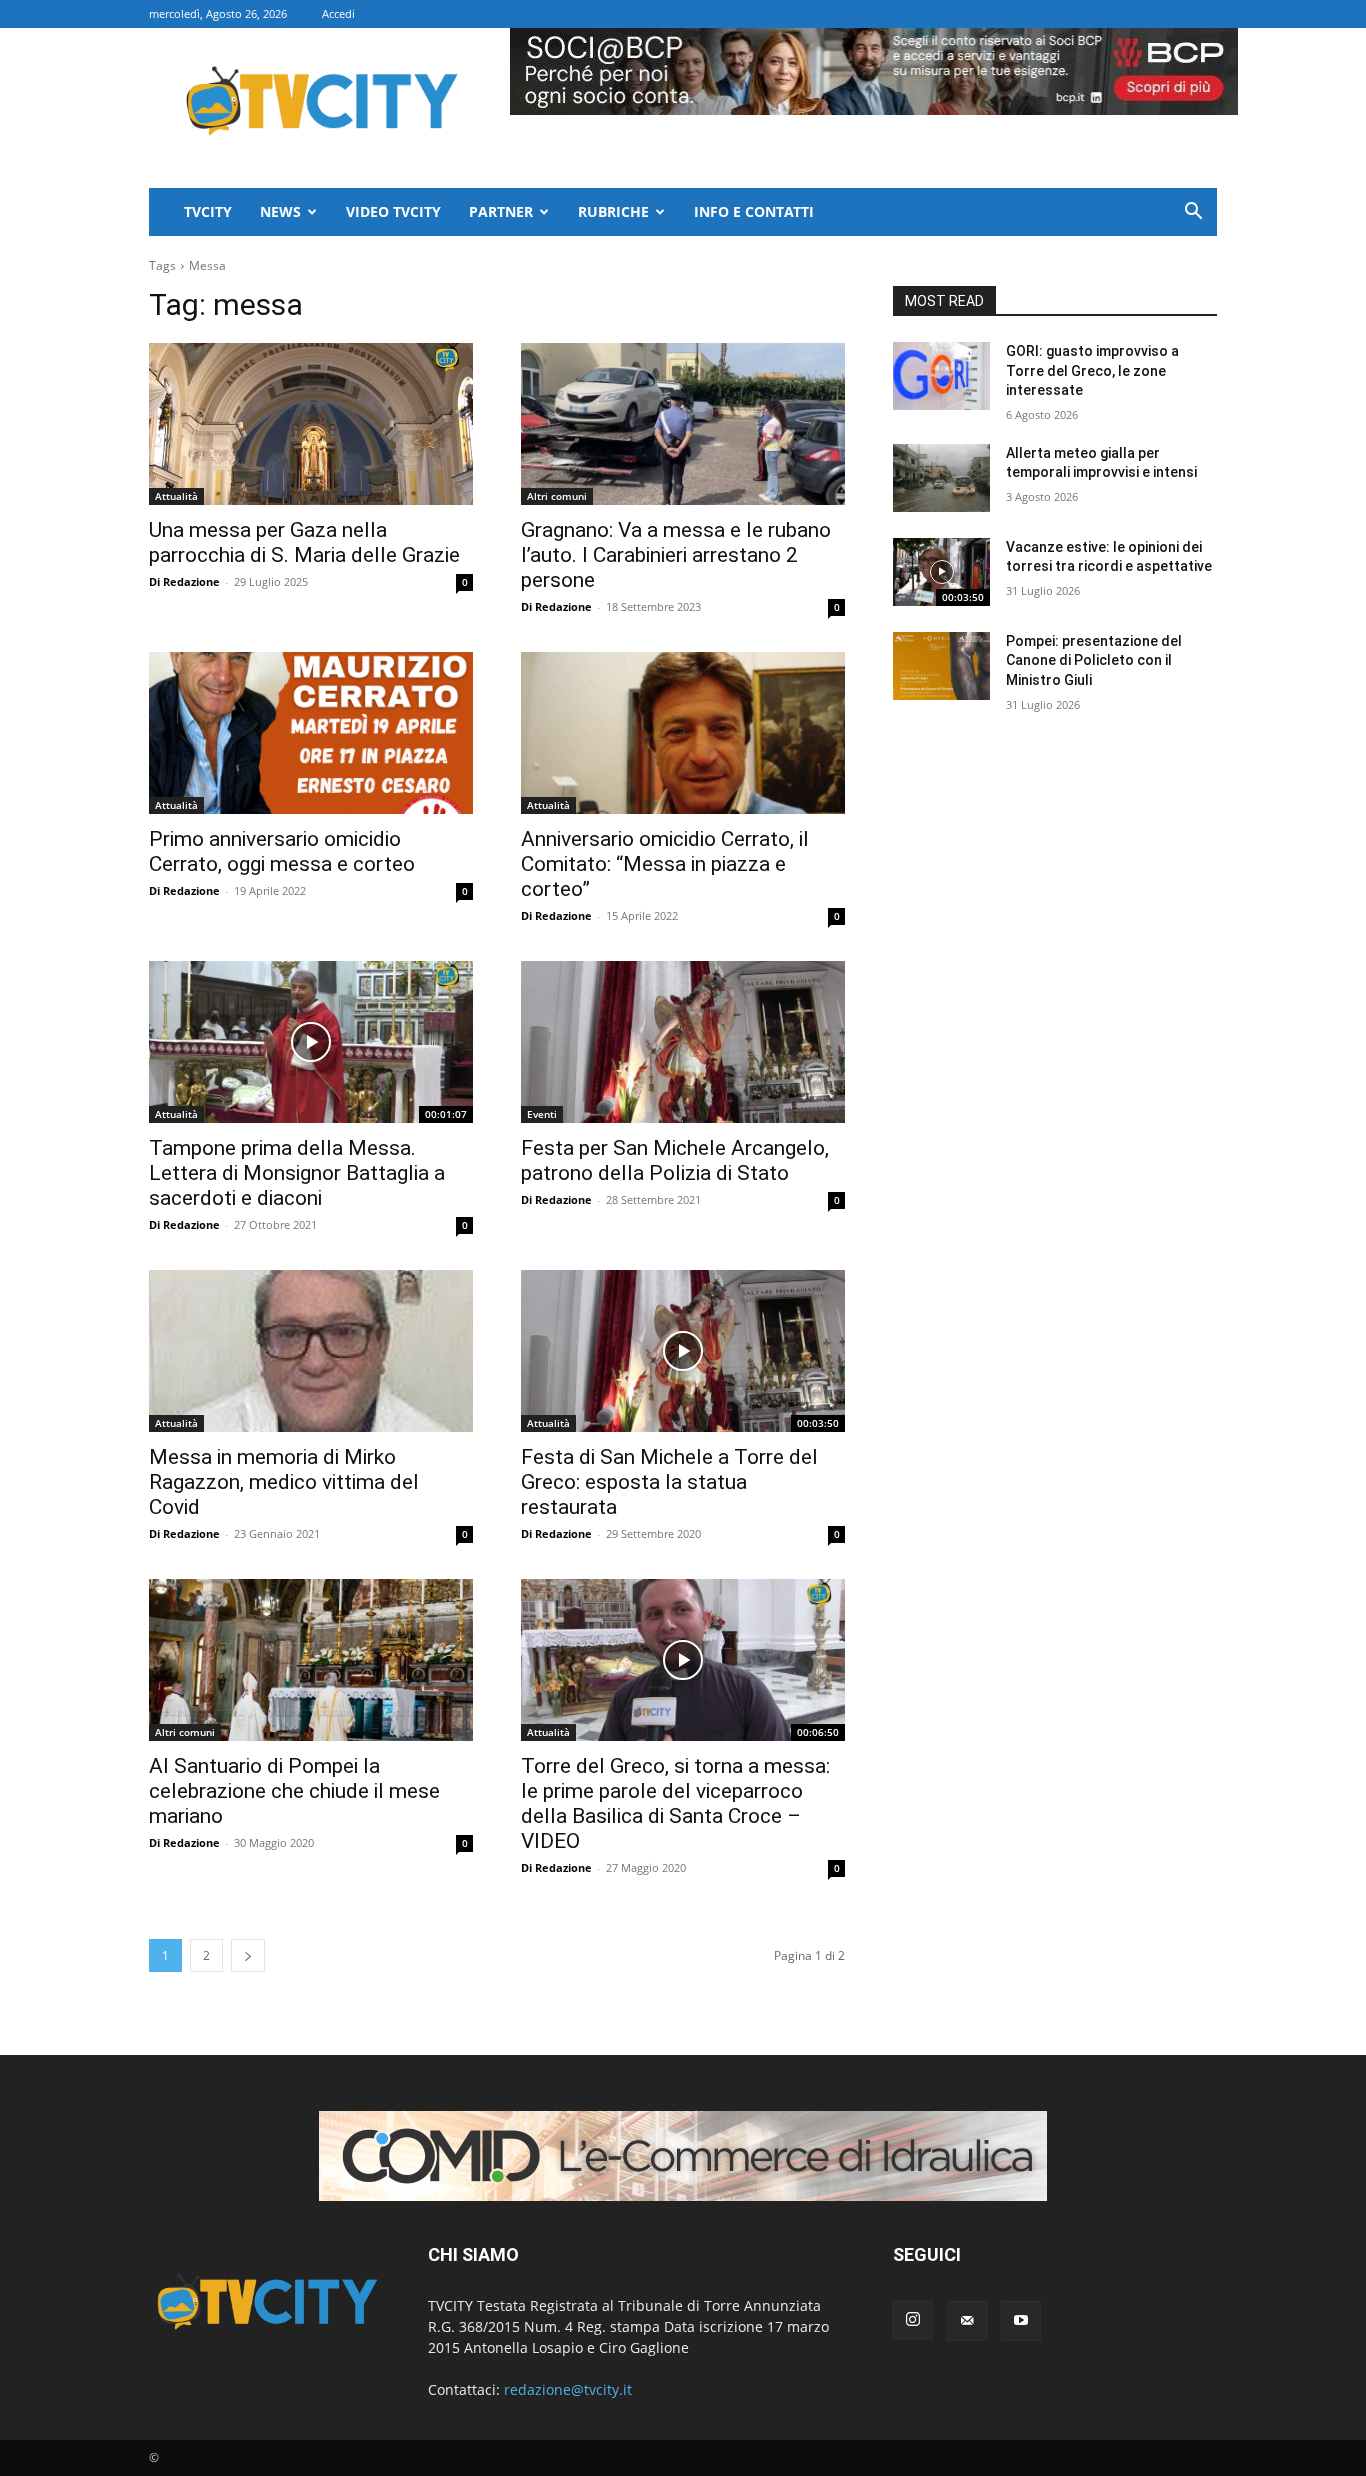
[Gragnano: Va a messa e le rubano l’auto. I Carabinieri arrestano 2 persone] (683, 424)
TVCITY (208, 211)
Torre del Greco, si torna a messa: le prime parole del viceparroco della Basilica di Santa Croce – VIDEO (675, 1803)
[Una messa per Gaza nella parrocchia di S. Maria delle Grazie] (311, 424)
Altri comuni (557, 496)
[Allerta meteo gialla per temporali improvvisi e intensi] (941, 478)
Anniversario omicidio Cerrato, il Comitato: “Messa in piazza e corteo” (665, 864)
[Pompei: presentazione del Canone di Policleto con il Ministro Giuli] (941, 666)
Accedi (338, 13)
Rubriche (613, 211)
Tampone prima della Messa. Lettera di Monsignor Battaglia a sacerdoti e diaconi (297, 1173)
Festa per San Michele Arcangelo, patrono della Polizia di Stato (675, 1160)
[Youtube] (1021, 2321)
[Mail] (967, 2321)
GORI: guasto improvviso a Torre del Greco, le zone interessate (1092, 370)
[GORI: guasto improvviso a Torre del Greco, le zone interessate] (941, 376)
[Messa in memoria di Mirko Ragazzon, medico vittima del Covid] (311, 1351)
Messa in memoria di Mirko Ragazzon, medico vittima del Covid (284, 1482)
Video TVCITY (393, 211)
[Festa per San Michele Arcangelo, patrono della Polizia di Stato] (683, 1042)
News (280, 211)
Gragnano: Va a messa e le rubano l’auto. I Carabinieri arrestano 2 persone (676, 555)
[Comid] (683, 2156)
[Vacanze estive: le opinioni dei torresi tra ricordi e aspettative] (941, 572)
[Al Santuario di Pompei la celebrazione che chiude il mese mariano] (311, 1660)
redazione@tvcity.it (568, 2389)
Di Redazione (184, 581)
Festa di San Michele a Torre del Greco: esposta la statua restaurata (669, 1482)
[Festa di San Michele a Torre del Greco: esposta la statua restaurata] (683, 1351)
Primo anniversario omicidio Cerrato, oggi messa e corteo (282, 851)
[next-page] (248, 1955)
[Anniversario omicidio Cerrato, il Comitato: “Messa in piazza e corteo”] (683, 733)
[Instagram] (913, 2320)
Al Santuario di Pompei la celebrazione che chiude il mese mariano (294, 1791)
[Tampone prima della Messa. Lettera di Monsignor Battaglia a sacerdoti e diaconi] (311, 1042)
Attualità (176, 496)
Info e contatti (754, 211)
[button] (1193, 213)
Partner (501, 211)
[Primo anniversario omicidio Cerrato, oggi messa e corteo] (311, 733)
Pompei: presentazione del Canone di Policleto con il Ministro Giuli (1094, 660)
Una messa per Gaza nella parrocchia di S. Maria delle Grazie (304, 542)
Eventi (542, 1114)
